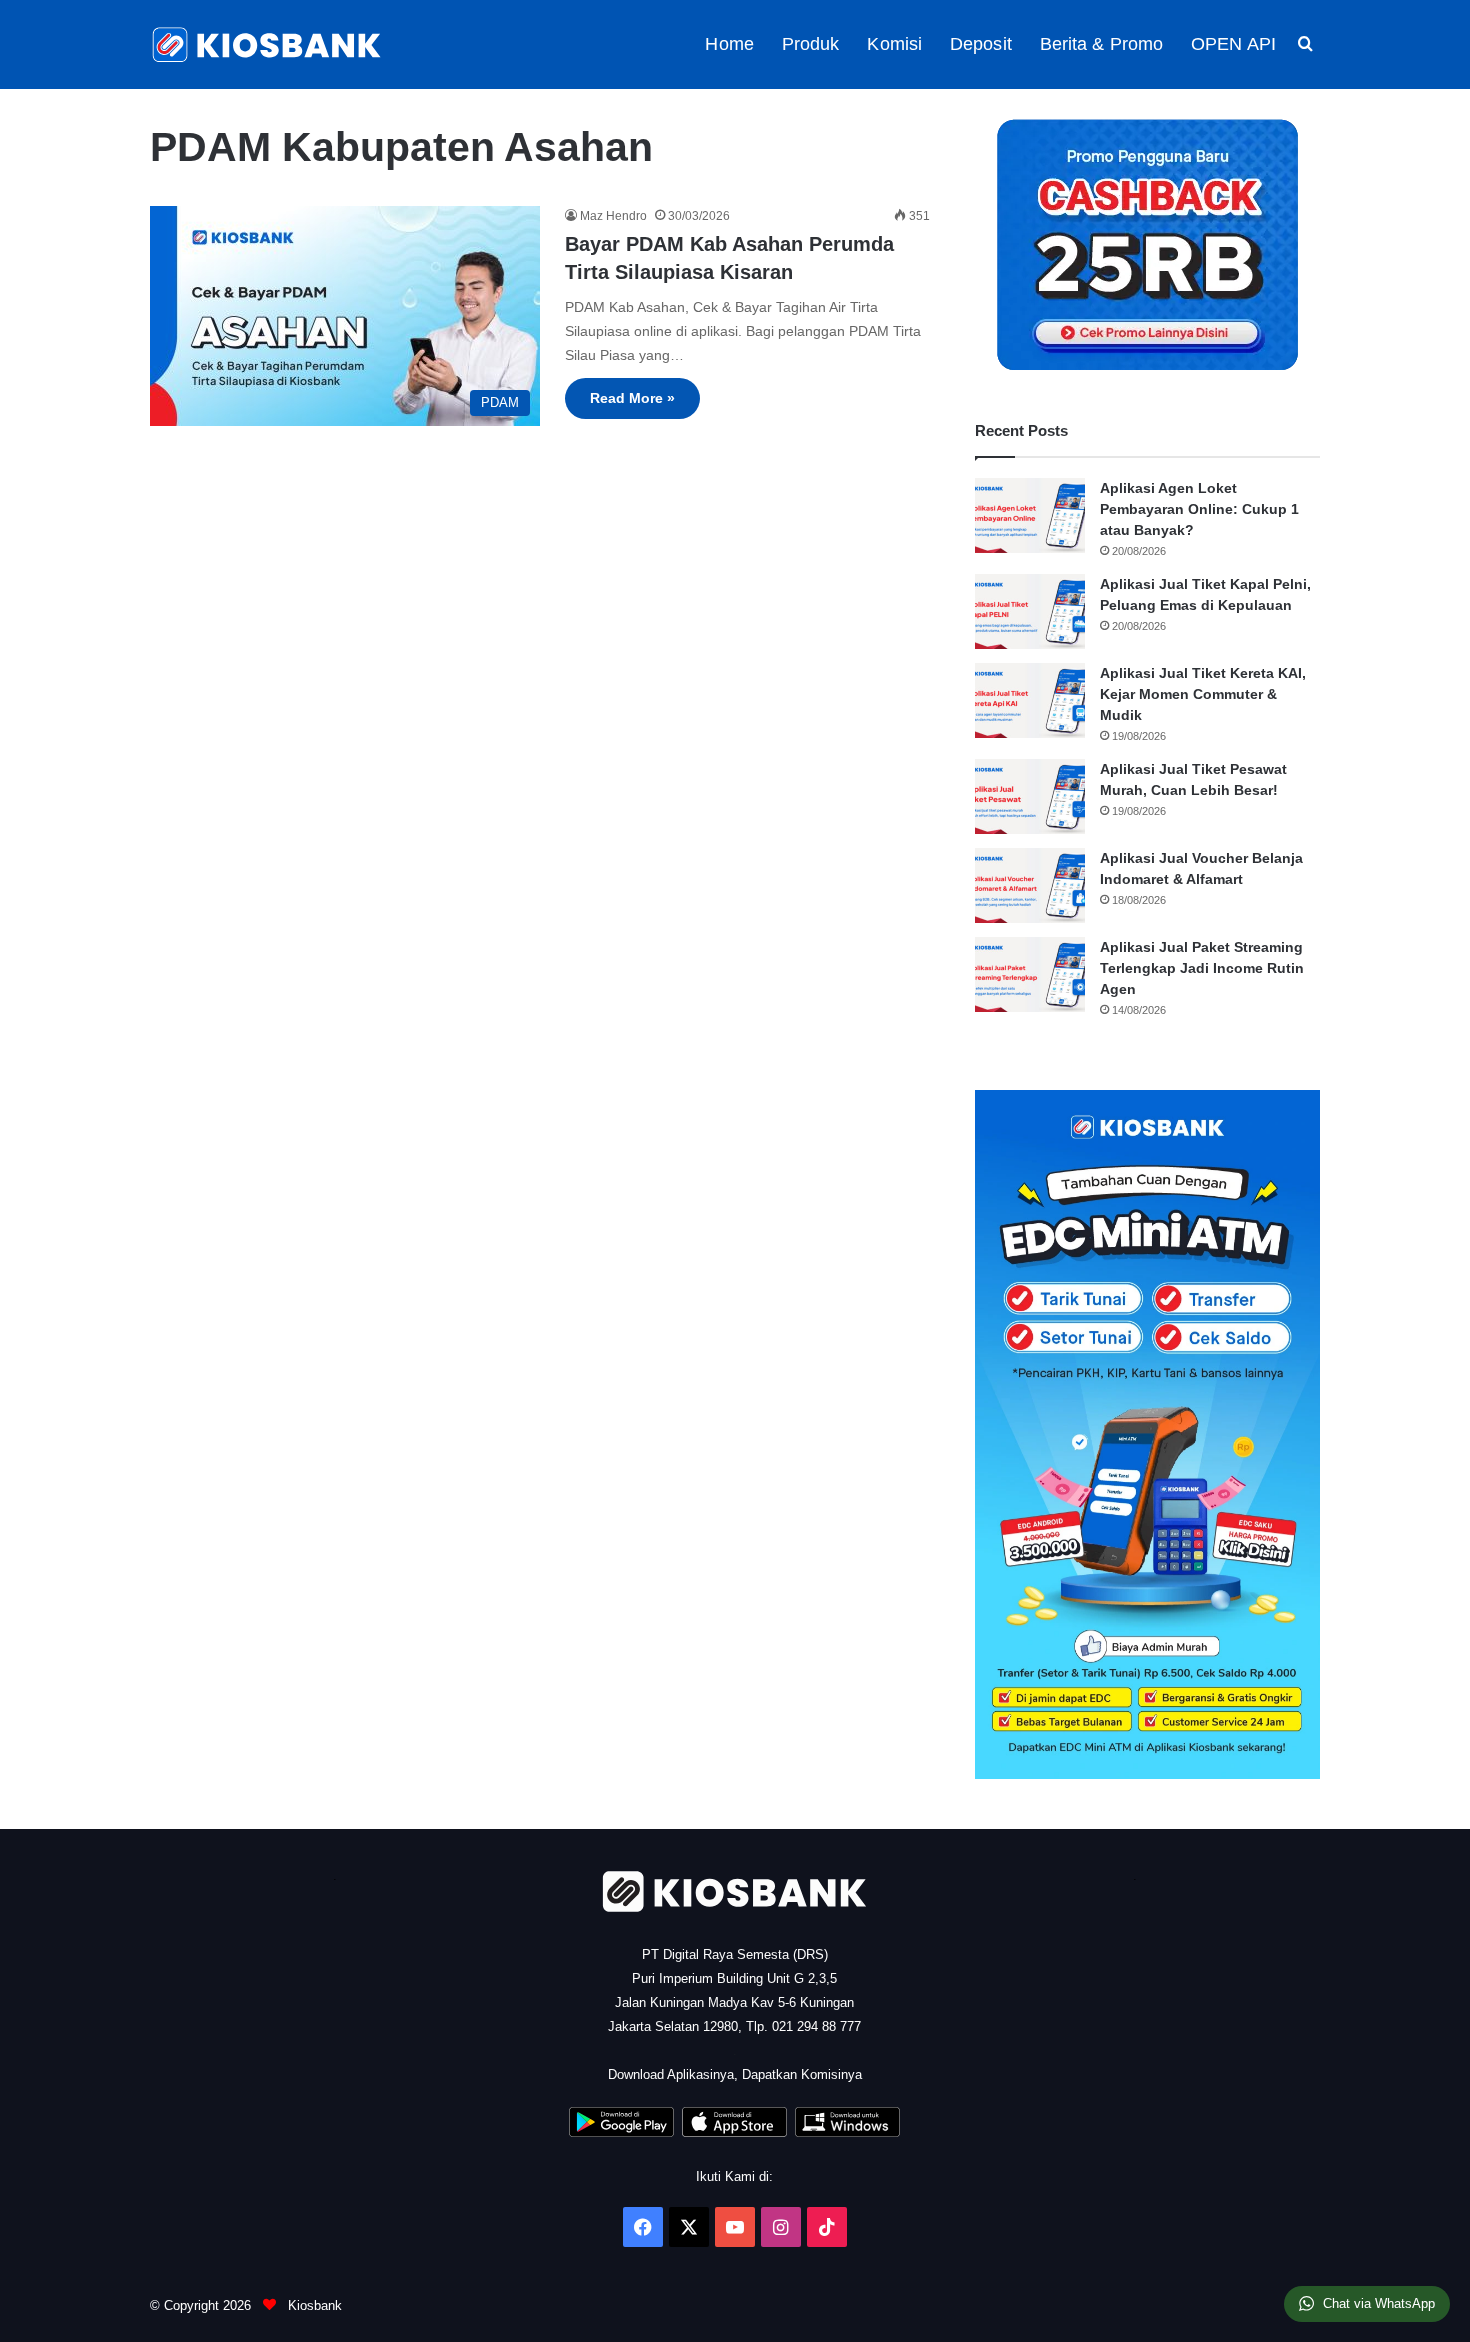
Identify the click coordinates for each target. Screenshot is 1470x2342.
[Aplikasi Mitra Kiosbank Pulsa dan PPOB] (621, 2132)
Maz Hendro (613, 216)
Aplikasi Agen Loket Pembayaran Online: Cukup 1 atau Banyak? (1199, 509)
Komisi (894, 44)
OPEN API (1233, 44)
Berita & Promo (1101, 44)
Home (729, 44)
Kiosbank (313, 2305)
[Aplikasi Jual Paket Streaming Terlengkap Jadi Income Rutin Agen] (1030, 974)
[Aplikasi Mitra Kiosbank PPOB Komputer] (847, 2132)
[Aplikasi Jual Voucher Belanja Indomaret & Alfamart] (1030, 885)
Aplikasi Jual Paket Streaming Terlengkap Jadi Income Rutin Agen (1202, 968)
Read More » (632, 398)
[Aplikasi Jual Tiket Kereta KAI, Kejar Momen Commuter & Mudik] (1030, 700)
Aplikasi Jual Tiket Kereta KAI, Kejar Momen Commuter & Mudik (1203, 694)
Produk (811, 44)
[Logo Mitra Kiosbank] (268, 44)
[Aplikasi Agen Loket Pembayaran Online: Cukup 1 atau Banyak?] (1030, 515)
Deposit (981, 44)
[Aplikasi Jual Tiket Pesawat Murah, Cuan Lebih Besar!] (1030, 796)
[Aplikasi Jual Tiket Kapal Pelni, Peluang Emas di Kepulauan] (1030, 611)
